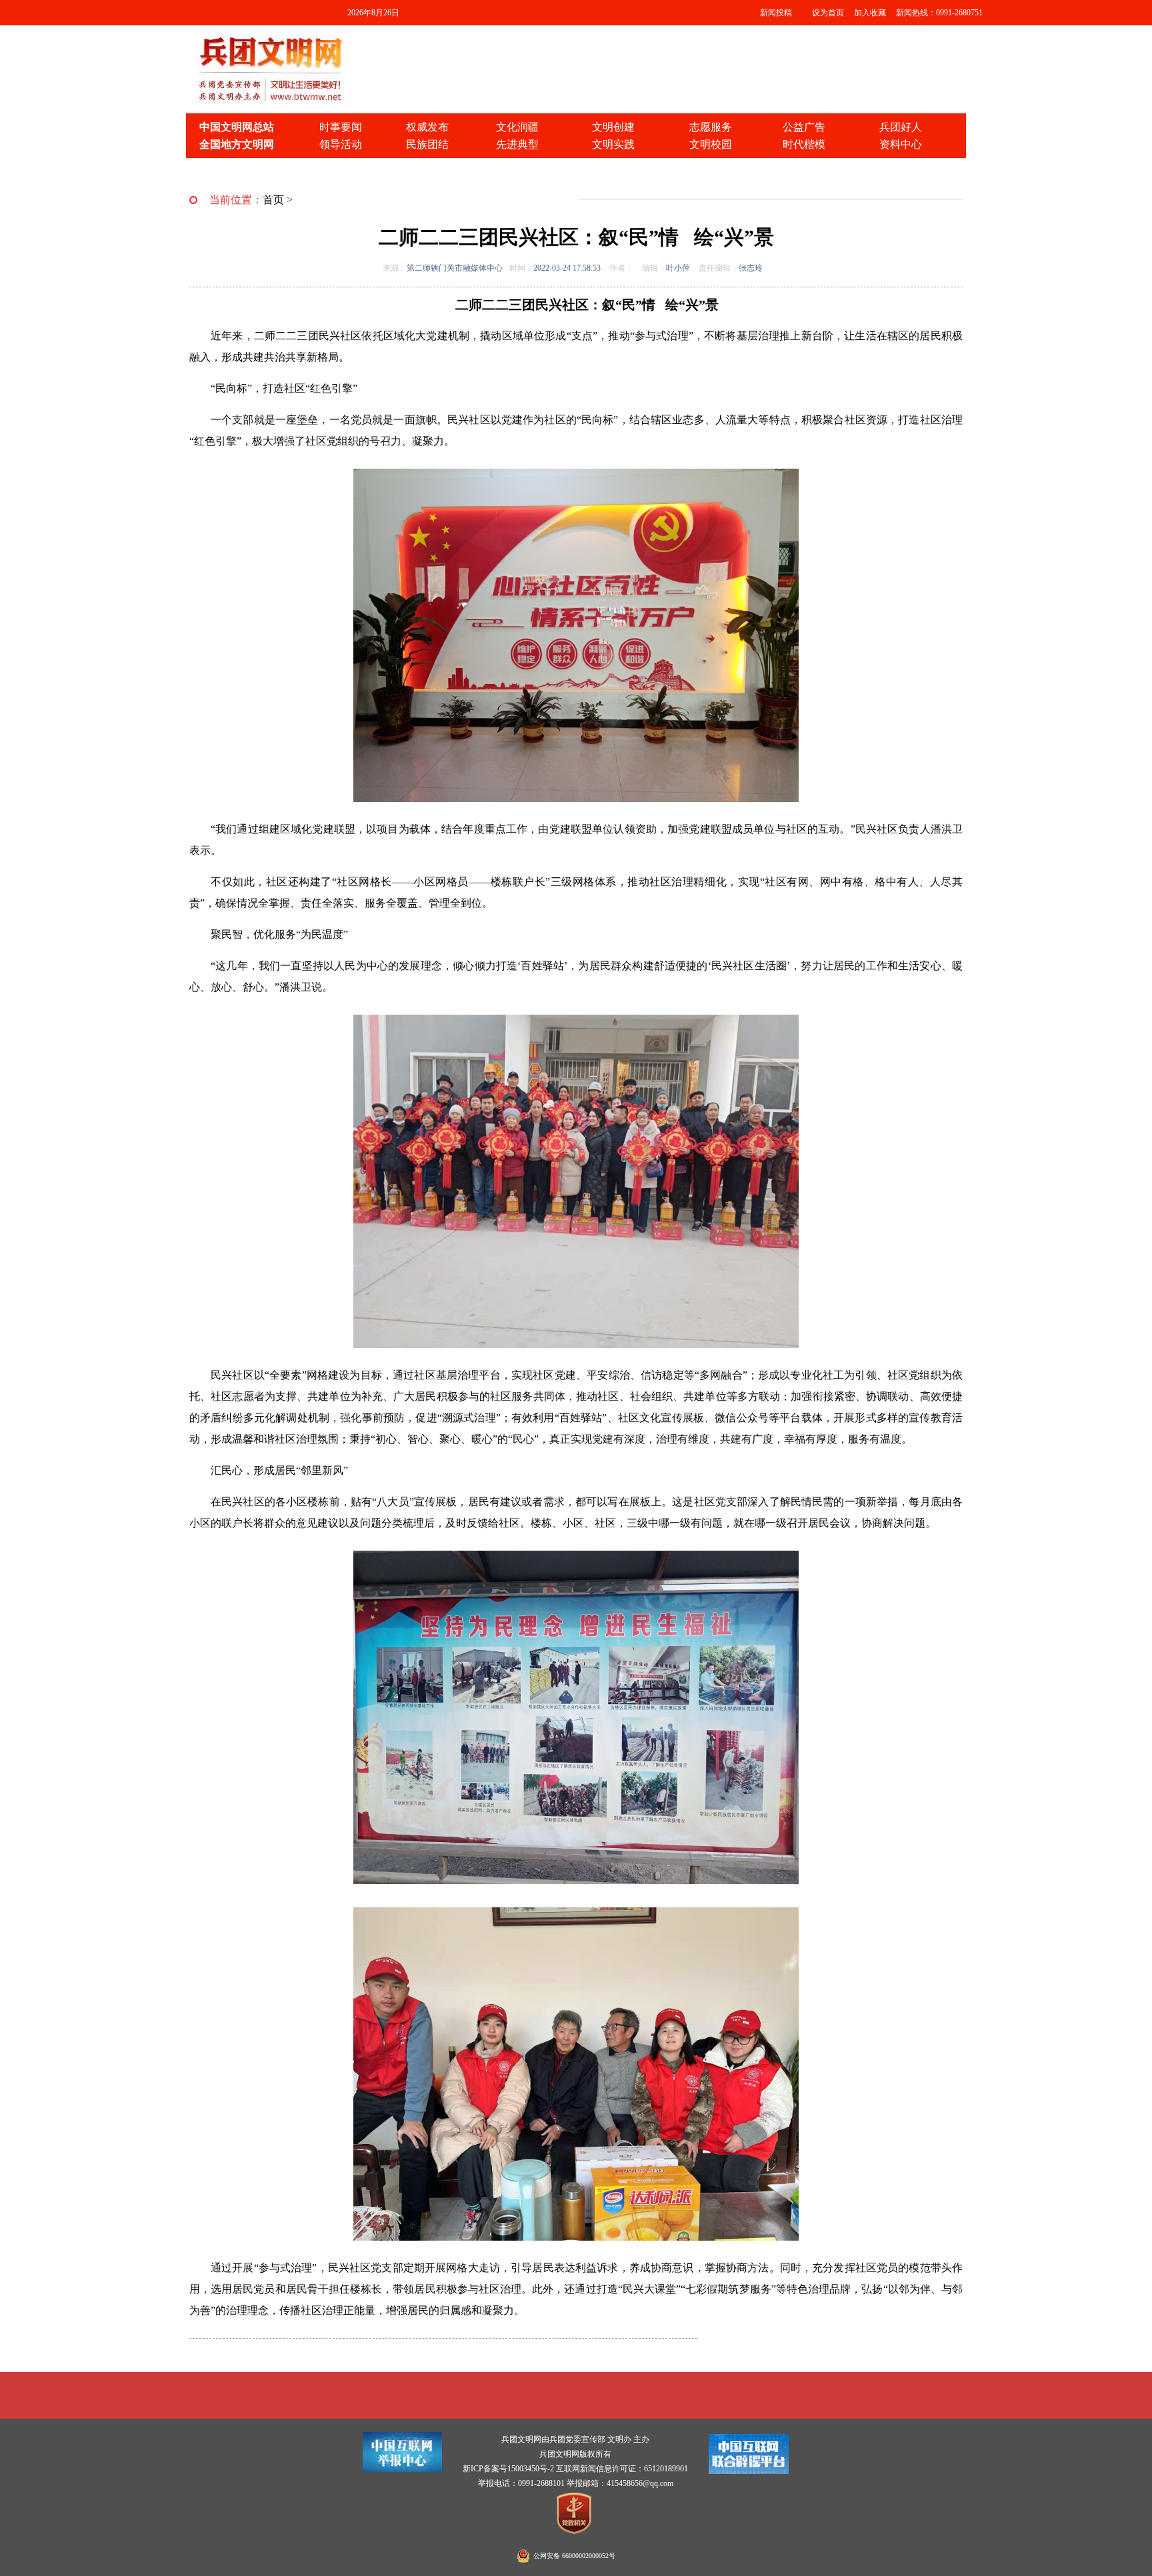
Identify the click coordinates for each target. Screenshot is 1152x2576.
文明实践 (613, 144)
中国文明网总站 (237, 127)
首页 (273, 200)
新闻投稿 (776, 13)
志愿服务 (711, 127)
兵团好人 (901, 127)
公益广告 (804, 127)
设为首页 (828, 13)
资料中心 (901, 144)
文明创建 (613, 127)
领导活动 (341, 144)
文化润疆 (517, 127)
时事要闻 (341, 127)
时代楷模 (804, 144)
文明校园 (711, 144)
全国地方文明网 (237, 144)
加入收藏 (870, 13)
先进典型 (517, 144)
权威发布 (427, 127)
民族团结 (427, 144)
